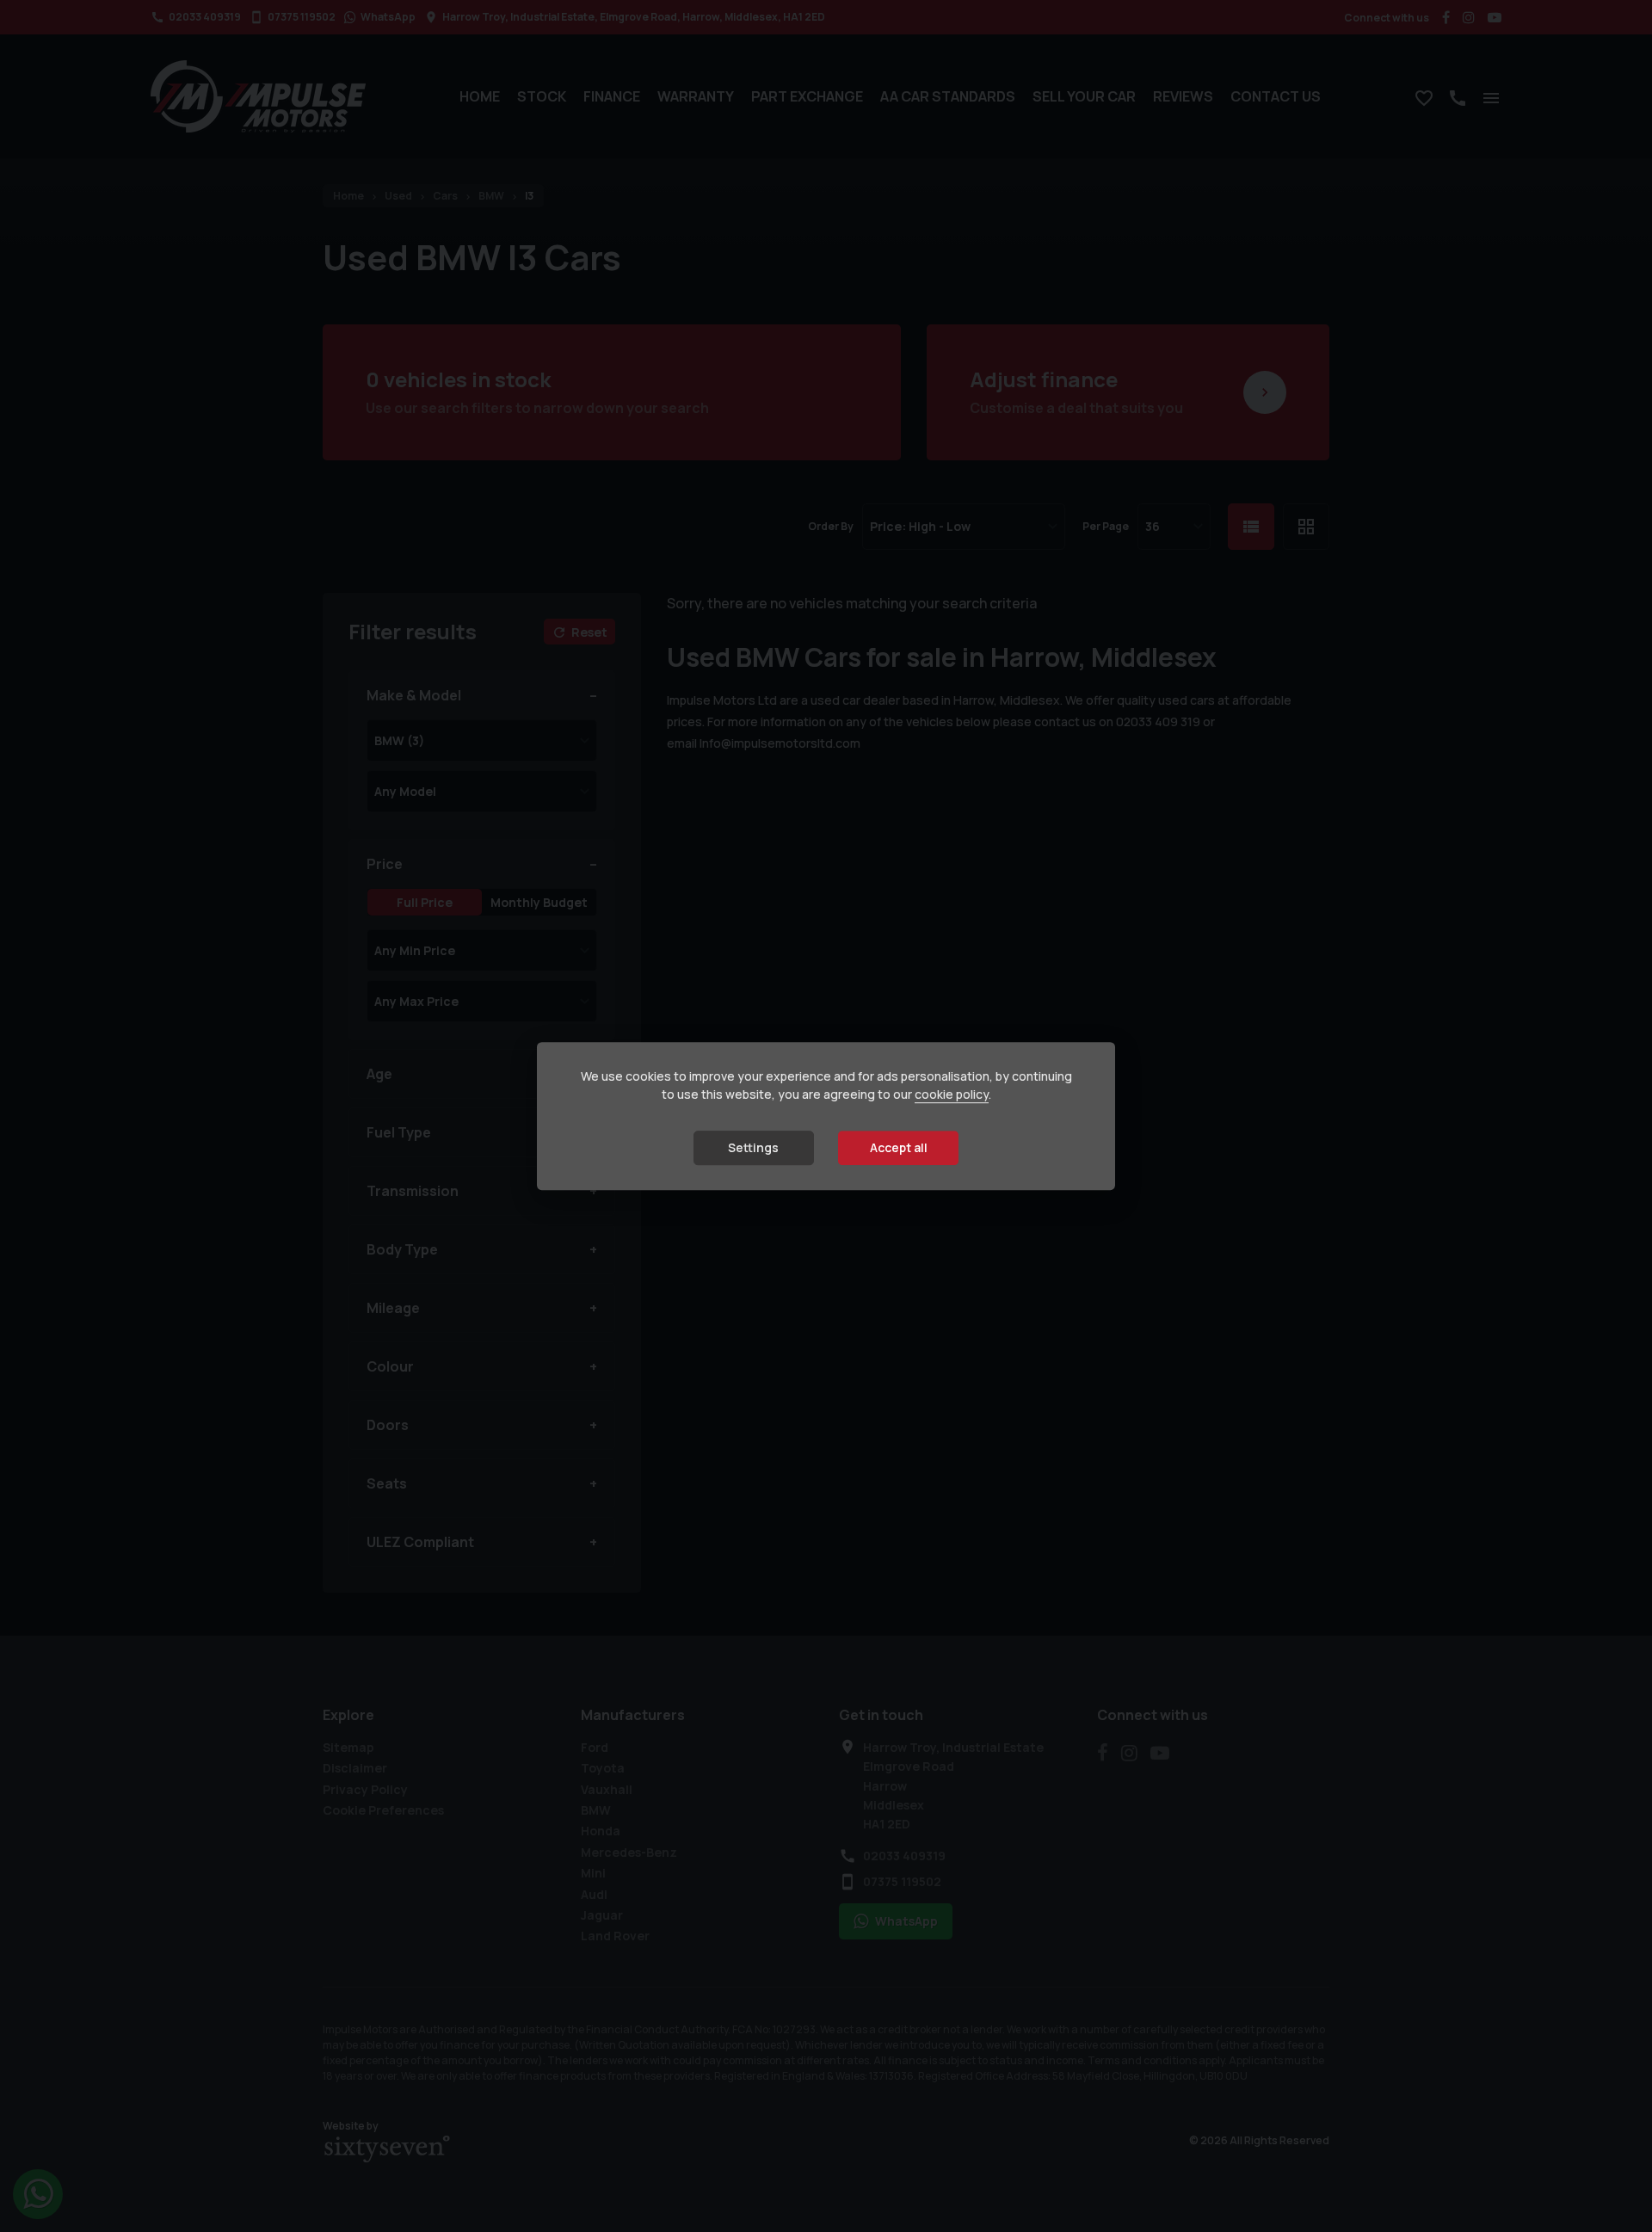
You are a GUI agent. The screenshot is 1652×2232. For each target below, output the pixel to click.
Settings (753, 1147)
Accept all (899, 1147)
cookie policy (952, 1094)
